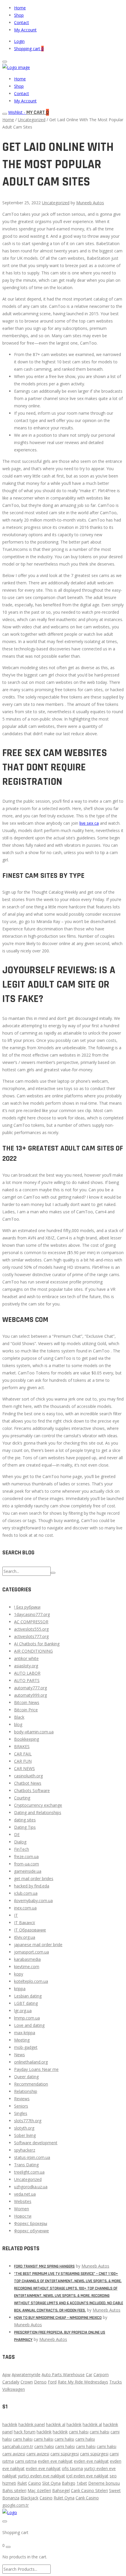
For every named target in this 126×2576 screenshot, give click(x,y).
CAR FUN (23, 1761)
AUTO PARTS (27, 1680)
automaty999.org (30, 1695)
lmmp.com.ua (27, 2018)
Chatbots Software (32, 1790)
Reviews (22, 2099)
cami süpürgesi (65, 2454)
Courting (22, 1798)
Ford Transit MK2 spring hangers (44, 2266)
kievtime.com (27, 1967)
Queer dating (26, 2077)
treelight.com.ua (29, 2172)
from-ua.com (27, 1864)
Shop (19, 15)
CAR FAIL (23, 1754)
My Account (25, 30)
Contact (22, 22)
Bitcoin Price (26, 1710)
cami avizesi (14, 2454)
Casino (35, 2483)
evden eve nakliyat (55, 2461)
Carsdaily (11, 2382)
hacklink (10, 2424)
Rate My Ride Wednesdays (83, 2382)
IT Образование (30, 1930)
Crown (27, 2382)
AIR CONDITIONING (33, 1651)
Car (89, 2375)
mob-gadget (26, 2047)
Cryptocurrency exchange (38, 1805)
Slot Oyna (51, 2483)
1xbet (82, 2483)
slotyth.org (24, 2128)
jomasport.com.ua (31, 1952)
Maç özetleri (39, 2490)
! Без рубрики (27, 1607)
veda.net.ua (25, 2194)
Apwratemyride (26, 2375)
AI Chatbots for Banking (37, 1644)
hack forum (25, 2432)
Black (19, 1717)
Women (22, 2209)
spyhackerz (25, 2150)
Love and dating (29, 2025)
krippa (20, 1989)
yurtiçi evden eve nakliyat (41, 2476)
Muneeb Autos (90, 203)
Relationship (26, 2091)
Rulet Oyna (64, 2498)
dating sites (25, 1820)
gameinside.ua (28, 1871)
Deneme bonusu (104, 2483)
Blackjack (29, 2498)
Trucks (116, 2382)
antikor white (26, 1658)
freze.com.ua (26, 1856)
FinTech (22, 1849)
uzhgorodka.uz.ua (31, 2187)
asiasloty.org (26, 1666)
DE (17, 1834)
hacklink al (56, 2424)
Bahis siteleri (14, 2490)
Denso (40, 2382)
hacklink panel (32, 2424)
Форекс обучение (31, 2231)
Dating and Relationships (38, 1812)
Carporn (101, 2375)
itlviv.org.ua (25, 1937)
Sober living (25, 2135)
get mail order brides (34, 1879)
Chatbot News (28, 1783)
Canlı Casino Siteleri (89, 2490)
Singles (21, 2113)
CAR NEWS (24, 1768)
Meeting (22, 2040)
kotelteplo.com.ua (31, 1981)
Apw (6, 2375)
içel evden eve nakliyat (87, 2476)
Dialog (20, 1842)
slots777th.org (28, 2121)
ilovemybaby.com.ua (33, 1901)
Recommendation (31, 2084)
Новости (23, 2216)
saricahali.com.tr (18, 2446)
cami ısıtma (26, 2461)
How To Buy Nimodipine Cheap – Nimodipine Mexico (58, 2318)
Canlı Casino (87, 2498)
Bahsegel (61, 2490)
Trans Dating (26, 2165)
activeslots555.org (31, 1629)
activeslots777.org (31, 1636)
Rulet (22, 2483)
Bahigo (69, 2483)
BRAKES (22, 1746)
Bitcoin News (27, 1702)
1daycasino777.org (32, 1614)
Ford (52, 2382)
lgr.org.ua (23, 2011)
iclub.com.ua (26, 1893)
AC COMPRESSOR (31, 1622)
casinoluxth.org (28, 1776)
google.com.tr (16, 2505)
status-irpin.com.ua (32, 2157)
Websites (23, 2201)
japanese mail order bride (38, 1945)
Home (20, 8)
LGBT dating (26, 2003)
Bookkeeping (27, 1739)
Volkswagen (14, 2389)
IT (16, 1915)
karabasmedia (27, 1959)
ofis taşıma (72, 2468)
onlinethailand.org (31, 2062)
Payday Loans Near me (36, 2069)
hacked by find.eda (32, 1886)
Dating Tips (25, 1827)
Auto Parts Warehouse (63, 2375)
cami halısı (79, 2432)
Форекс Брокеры (31, 2223)
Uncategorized (32, 120)
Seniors (21, 2106)
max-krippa (25, 2033)
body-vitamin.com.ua (34, 1732)
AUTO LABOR (27, 1673)
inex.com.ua (25, 1908)
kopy (19, 1974)
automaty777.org (30, 1688)
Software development (36, 2143)
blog (18, 1724)
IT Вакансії (25, 1923)
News (19, 2055)
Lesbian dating (28, 1996)
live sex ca (89, 823)
